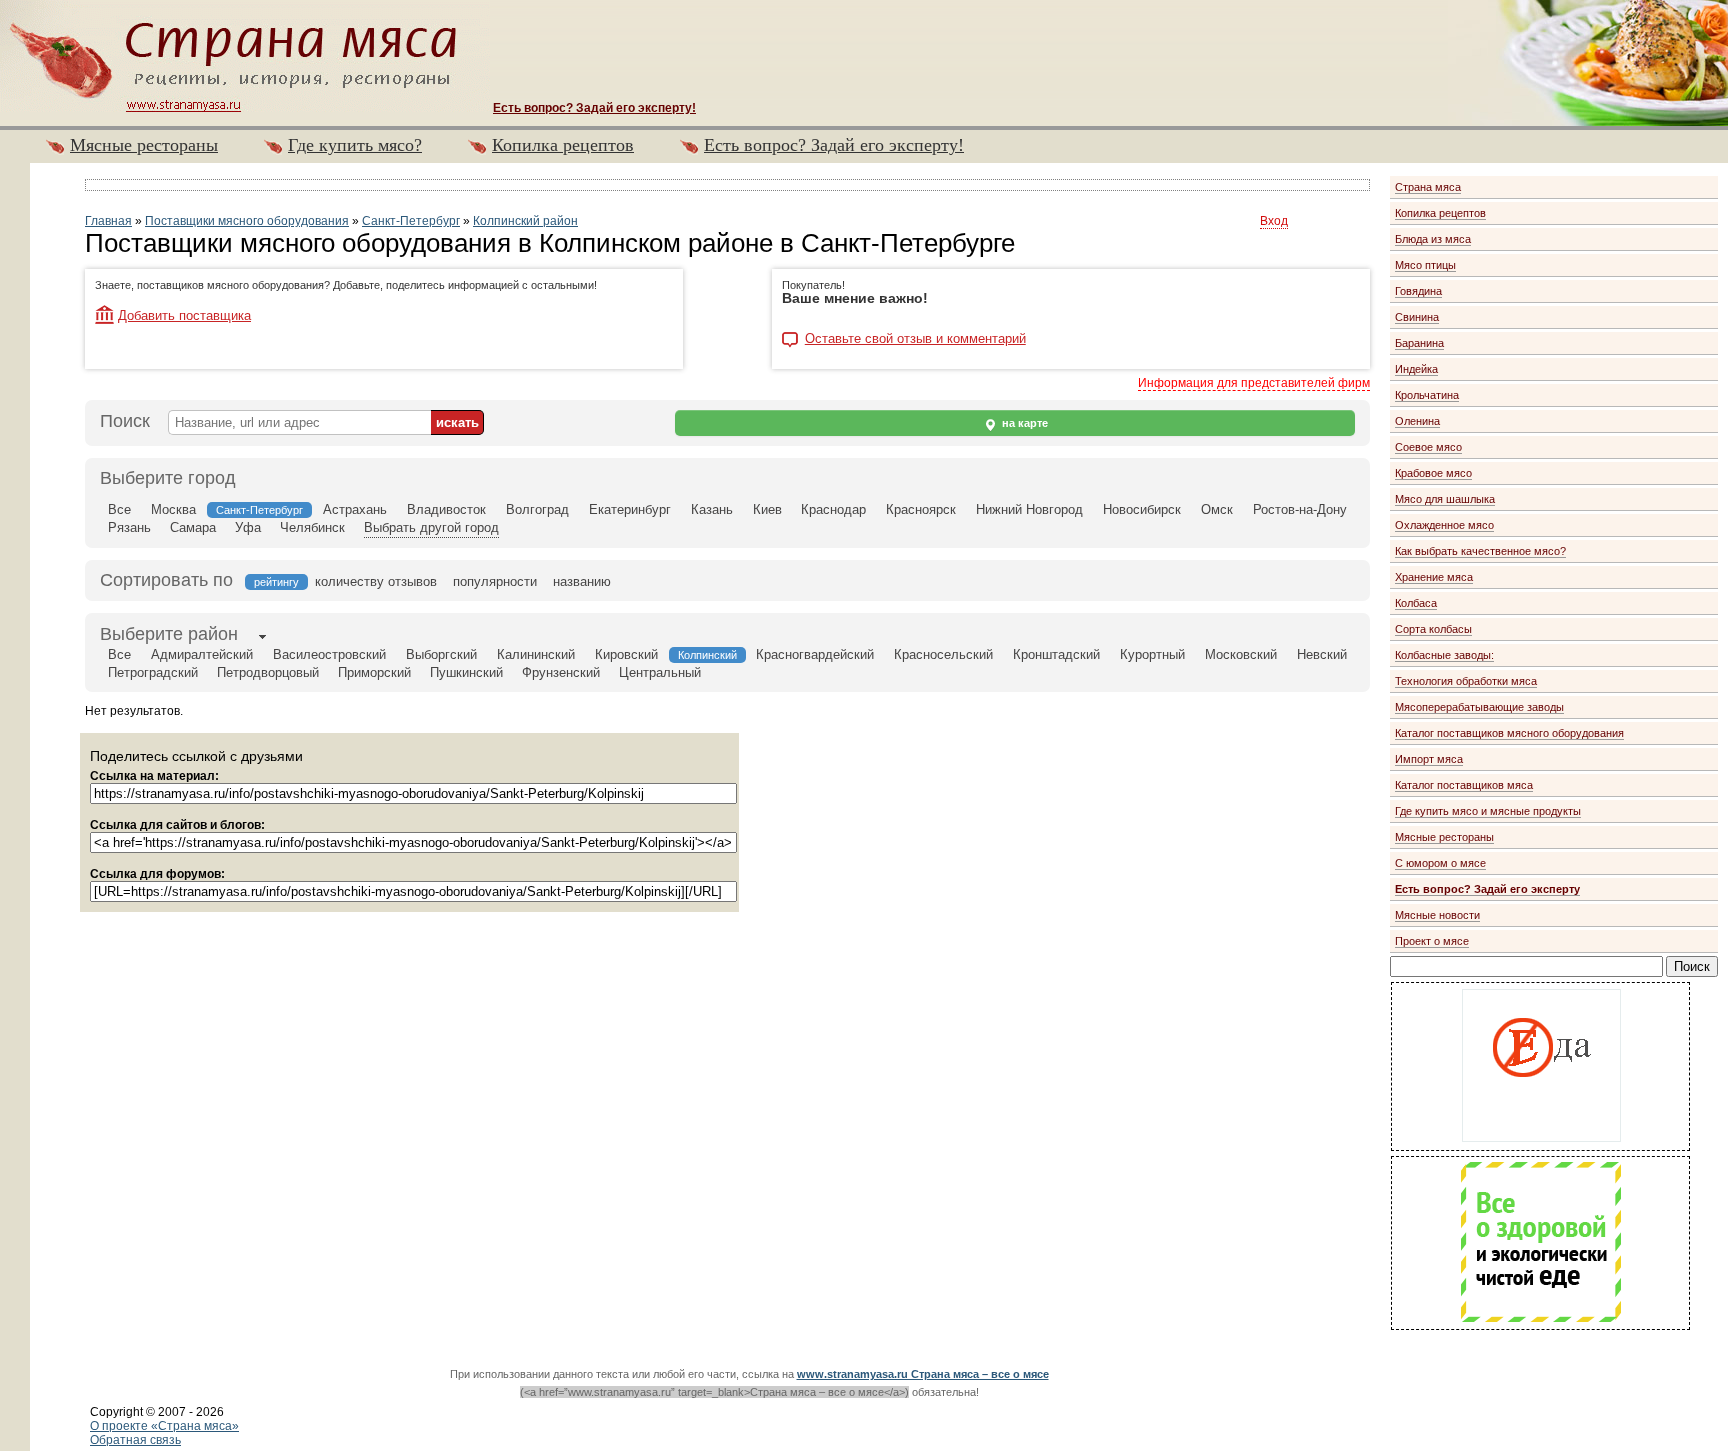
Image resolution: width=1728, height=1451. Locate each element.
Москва (173, 509)
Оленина (1417, 421)
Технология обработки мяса (1466, 681)
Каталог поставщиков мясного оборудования (1509, 733)
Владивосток (446, 509)
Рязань (129, 527)
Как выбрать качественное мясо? (1480, 551)
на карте (1023, 423)
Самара (193, 527)
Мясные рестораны (144, 145)
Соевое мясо (1428, 447)
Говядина (1418, 291)
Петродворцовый (268, 672)
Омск (1217, 509)
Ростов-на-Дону (1300, 509)
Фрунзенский (561, 672)
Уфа (248, 527)
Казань (712, 509)
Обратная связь (135, 1440)
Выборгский (441, 654)
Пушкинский (466, 672)
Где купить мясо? (355, 145)
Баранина (1419, 343)
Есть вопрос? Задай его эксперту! (834, 145)
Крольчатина (1427, 395)
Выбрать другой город (431, 527)
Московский (1241, 654)
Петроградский (153, 672)
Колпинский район (525, 221)
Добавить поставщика (184, 315)
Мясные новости (1437, 915)
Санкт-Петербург (411, 221)
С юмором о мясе (1440, 863)
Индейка (1416, 369)
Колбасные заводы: (1444, 655)
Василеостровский (329, 654)
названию (582, 581)
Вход (1274, 221)
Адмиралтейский (202, 654)
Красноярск (921, 509)
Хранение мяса (1434, 577)
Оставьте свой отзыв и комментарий (915, 339)
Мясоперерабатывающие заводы (1479, 707)
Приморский (374, 672)
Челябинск (312, 527)
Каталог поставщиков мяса (1464, 785)
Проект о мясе (1432, 941)
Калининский (536, 654)
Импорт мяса (1429, 759)
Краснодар (833, 509)
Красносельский (943, 654)
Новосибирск (1142, 509)
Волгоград (537, 509)
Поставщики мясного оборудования (247, 221)
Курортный (1152, 654)
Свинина (1417, 317)
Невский (1322, 654)
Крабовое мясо (1433, 473)
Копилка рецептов (563, 145)
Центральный (660, 672)
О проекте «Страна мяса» (164, 1426)
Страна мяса (1428, 187)
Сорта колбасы (1433, 629)
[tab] (169, 636)
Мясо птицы (1425, 265)
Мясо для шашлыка (1445, 499)
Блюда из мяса (1433, 239)
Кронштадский (1056, 654)
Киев (767, 509)
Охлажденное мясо (1444, 525)
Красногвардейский (815, 654)
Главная (108, 221)
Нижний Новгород (1029, 509)
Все (119, 509)
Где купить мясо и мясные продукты (1488, 811)
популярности (495, 581)
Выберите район (169, 634)
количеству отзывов (376, 581)
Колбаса (1416, 603)
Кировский (626, 654)
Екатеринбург (630, 509)
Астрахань (355, 509)
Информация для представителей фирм (1254, 383)
